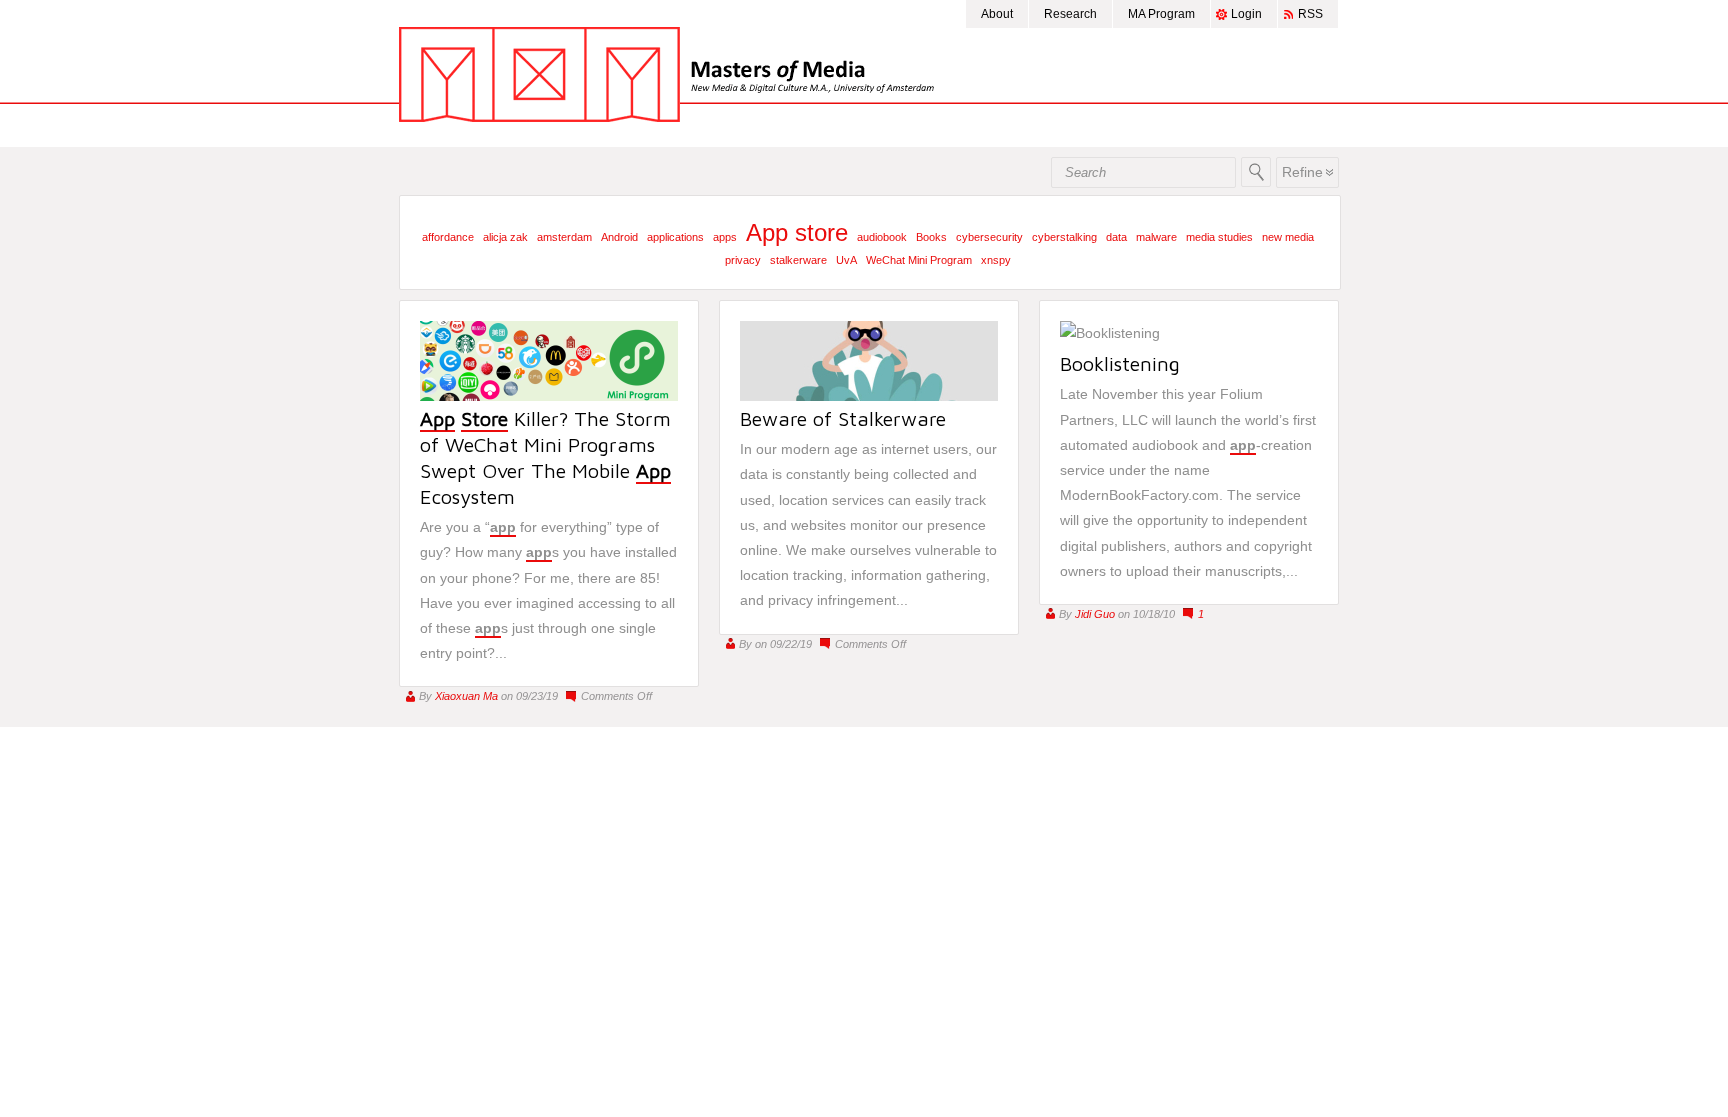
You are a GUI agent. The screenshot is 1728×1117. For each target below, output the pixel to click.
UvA (846, 260)
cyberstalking (1064, 237)
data (1116, 237)
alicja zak (505, 237)
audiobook (882, 237)
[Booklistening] (1110, 333)
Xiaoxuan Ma (466, 696)
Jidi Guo (1095, 614)
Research (1070, 14)
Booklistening (1120, 363)
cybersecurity (989, 237)
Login (1246, 14)
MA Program (1161, 14)
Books (931, 237)
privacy (743, 260)
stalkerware (798, 260)
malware (1156, 237)
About (997, 14)
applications (675, 237)
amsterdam (564, 237)
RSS (1310, 14)
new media (1288, 237)
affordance (448, 237)
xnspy (996, 260)
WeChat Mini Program (919, 260)
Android (619, 237)
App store (797, 232)
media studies (1219, 237)
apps (725, 237)
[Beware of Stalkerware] (869, 396)
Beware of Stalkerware (843, 418)
